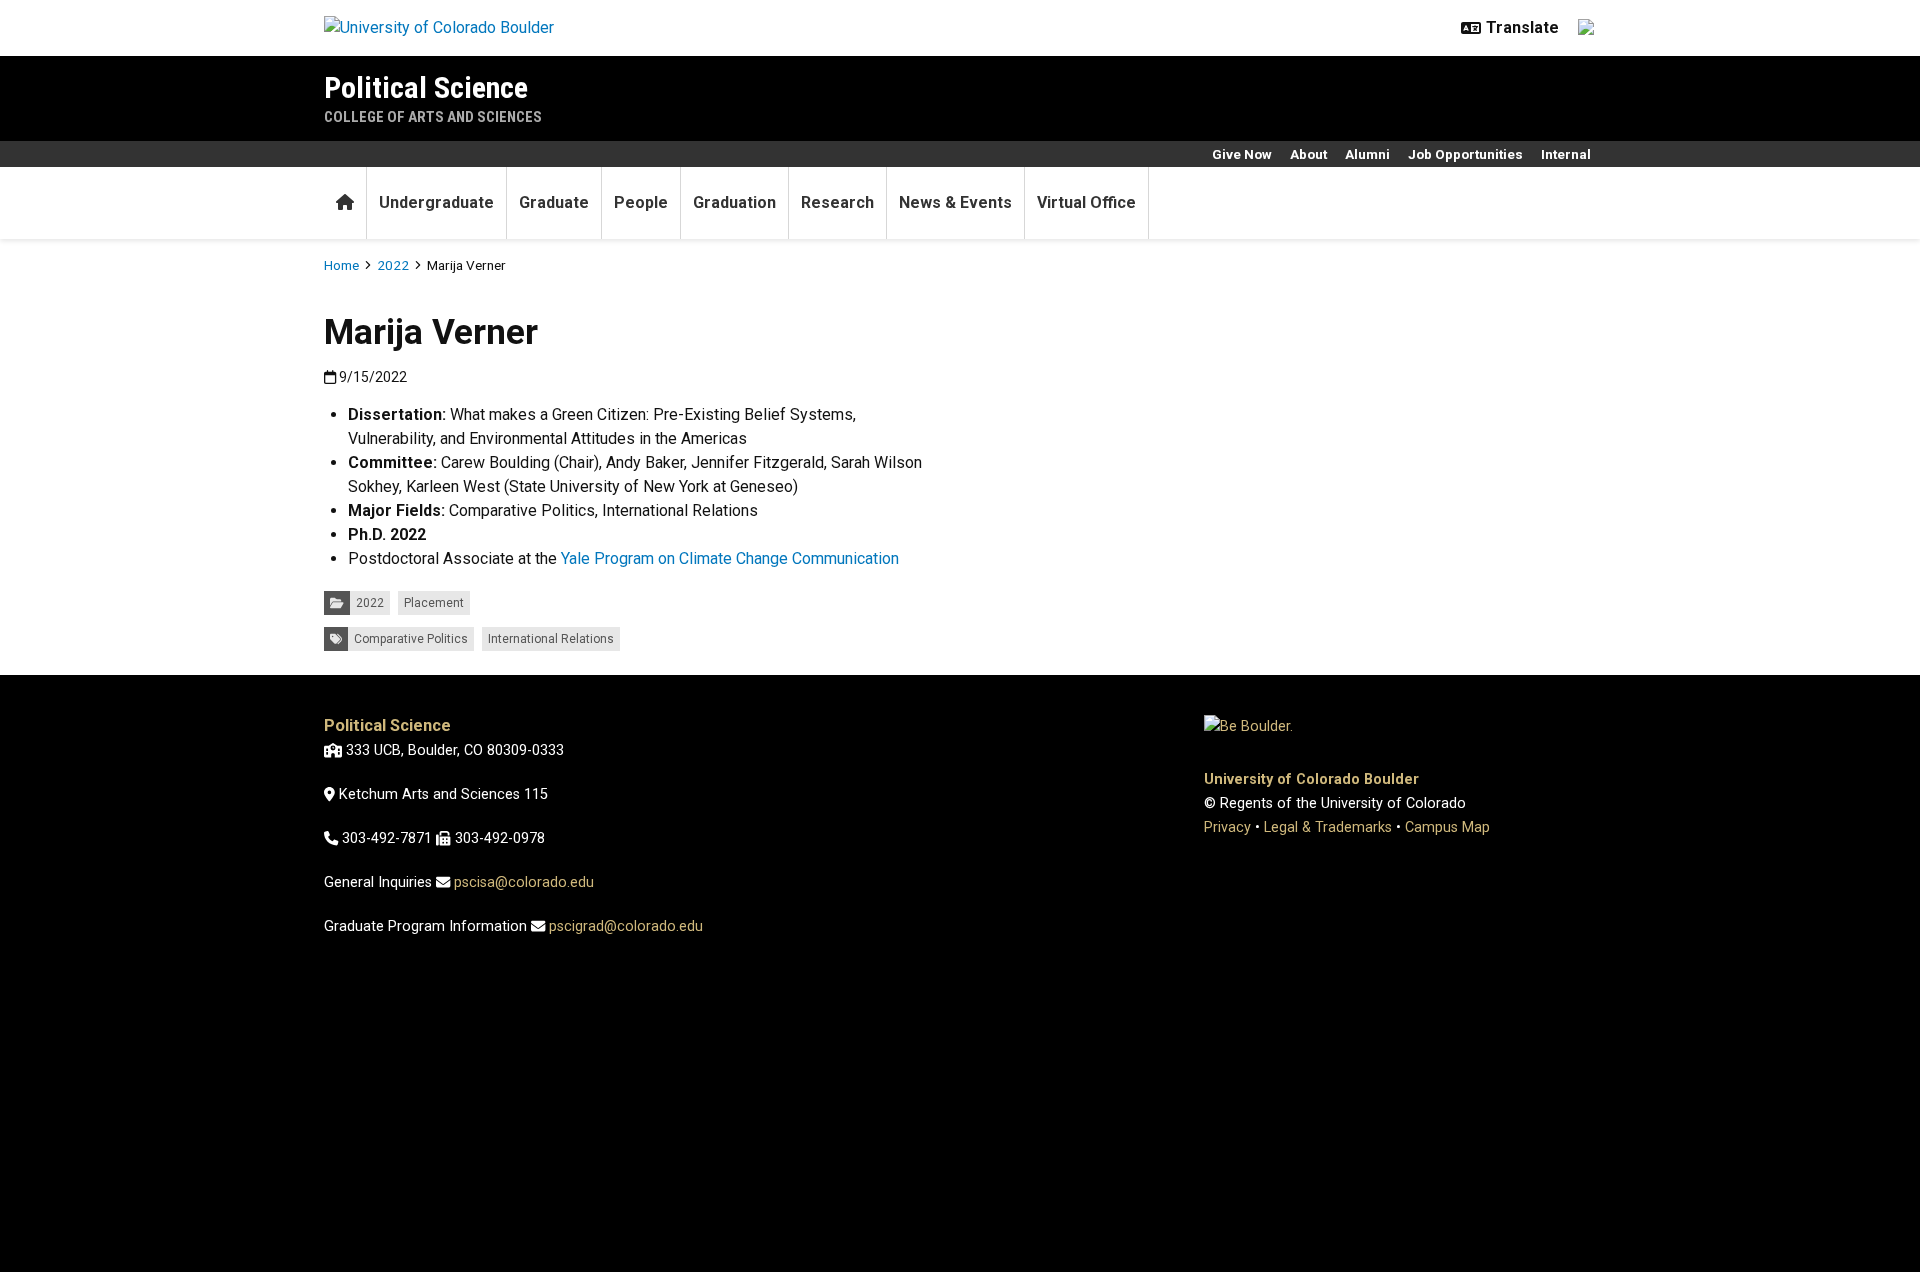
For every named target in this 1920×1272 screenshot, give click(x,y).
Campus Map (1447, 827)
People (641, 202)
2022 (393, 265)
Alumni (1367, 154)
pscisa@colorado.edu (524, 882)
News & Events (955, 202)
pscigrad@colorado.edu (626, 926)
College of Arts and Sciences (433, 117)
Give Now (1242, 154)
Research (837, 202)
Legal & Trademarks (1328, 827)
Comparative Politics (411, 639)
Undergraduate (436, 202)
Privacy (1227, 827)
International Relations (551, 639)
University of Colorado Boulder (1311, 779)
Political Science (426, 87)
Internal (1566, 154)
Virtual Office (1086, 202)
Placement (434, 603)
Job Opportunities (1465, 154)
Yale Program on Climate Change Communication (728, 558)
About (1308, 154)
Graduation (734, 202)
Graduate (554, 202)
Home (341, 265)
